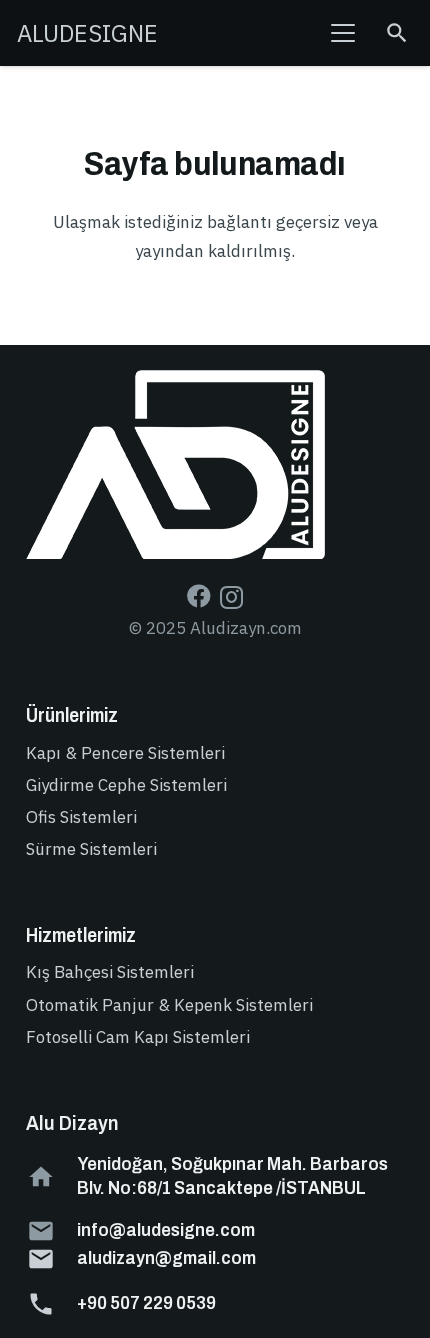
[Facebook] (199, 596)
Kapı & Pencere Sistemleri (125, 753)
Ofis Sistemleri (81, 817)
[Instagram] (231, 597)
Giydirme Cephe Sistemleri (126, 785)
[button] (343, 33)
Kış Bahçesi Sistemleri (110, 972)
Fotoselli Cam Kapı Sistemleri (138, 1037)
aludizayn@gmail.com (166, 1258)
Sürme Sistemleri (91, 849)
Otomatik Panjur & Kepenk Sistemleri (169, 1005)
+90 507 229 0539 (146, 1303)
